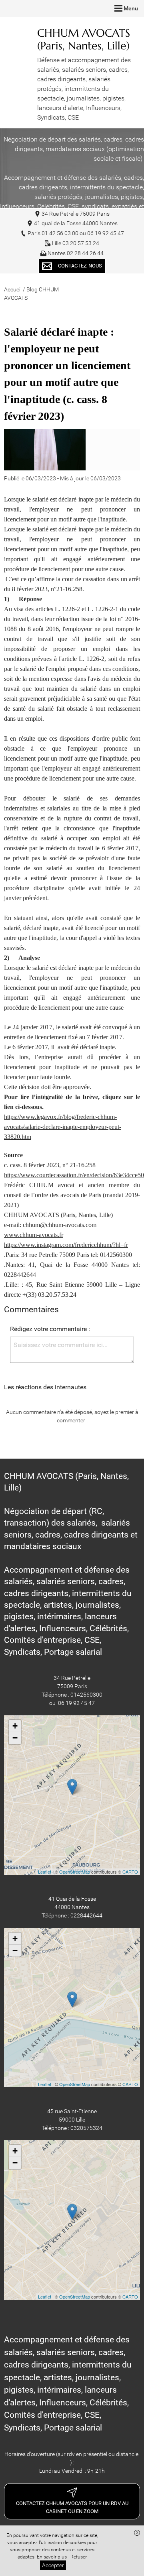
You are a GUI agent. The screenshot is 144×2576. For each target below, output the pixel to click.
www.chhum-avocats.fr (34, 1235)
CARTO (130, 1872)
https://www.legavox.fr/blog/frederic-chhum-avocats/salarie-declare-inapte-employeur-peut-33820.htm (63, 1127)
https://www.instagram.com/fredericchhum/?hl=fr (66, 1245)
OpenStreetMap (75, 1872)
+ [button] (15, 1726)
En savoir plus (52, 2557)
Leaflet (45, 1872)
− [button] (15, 1738)
